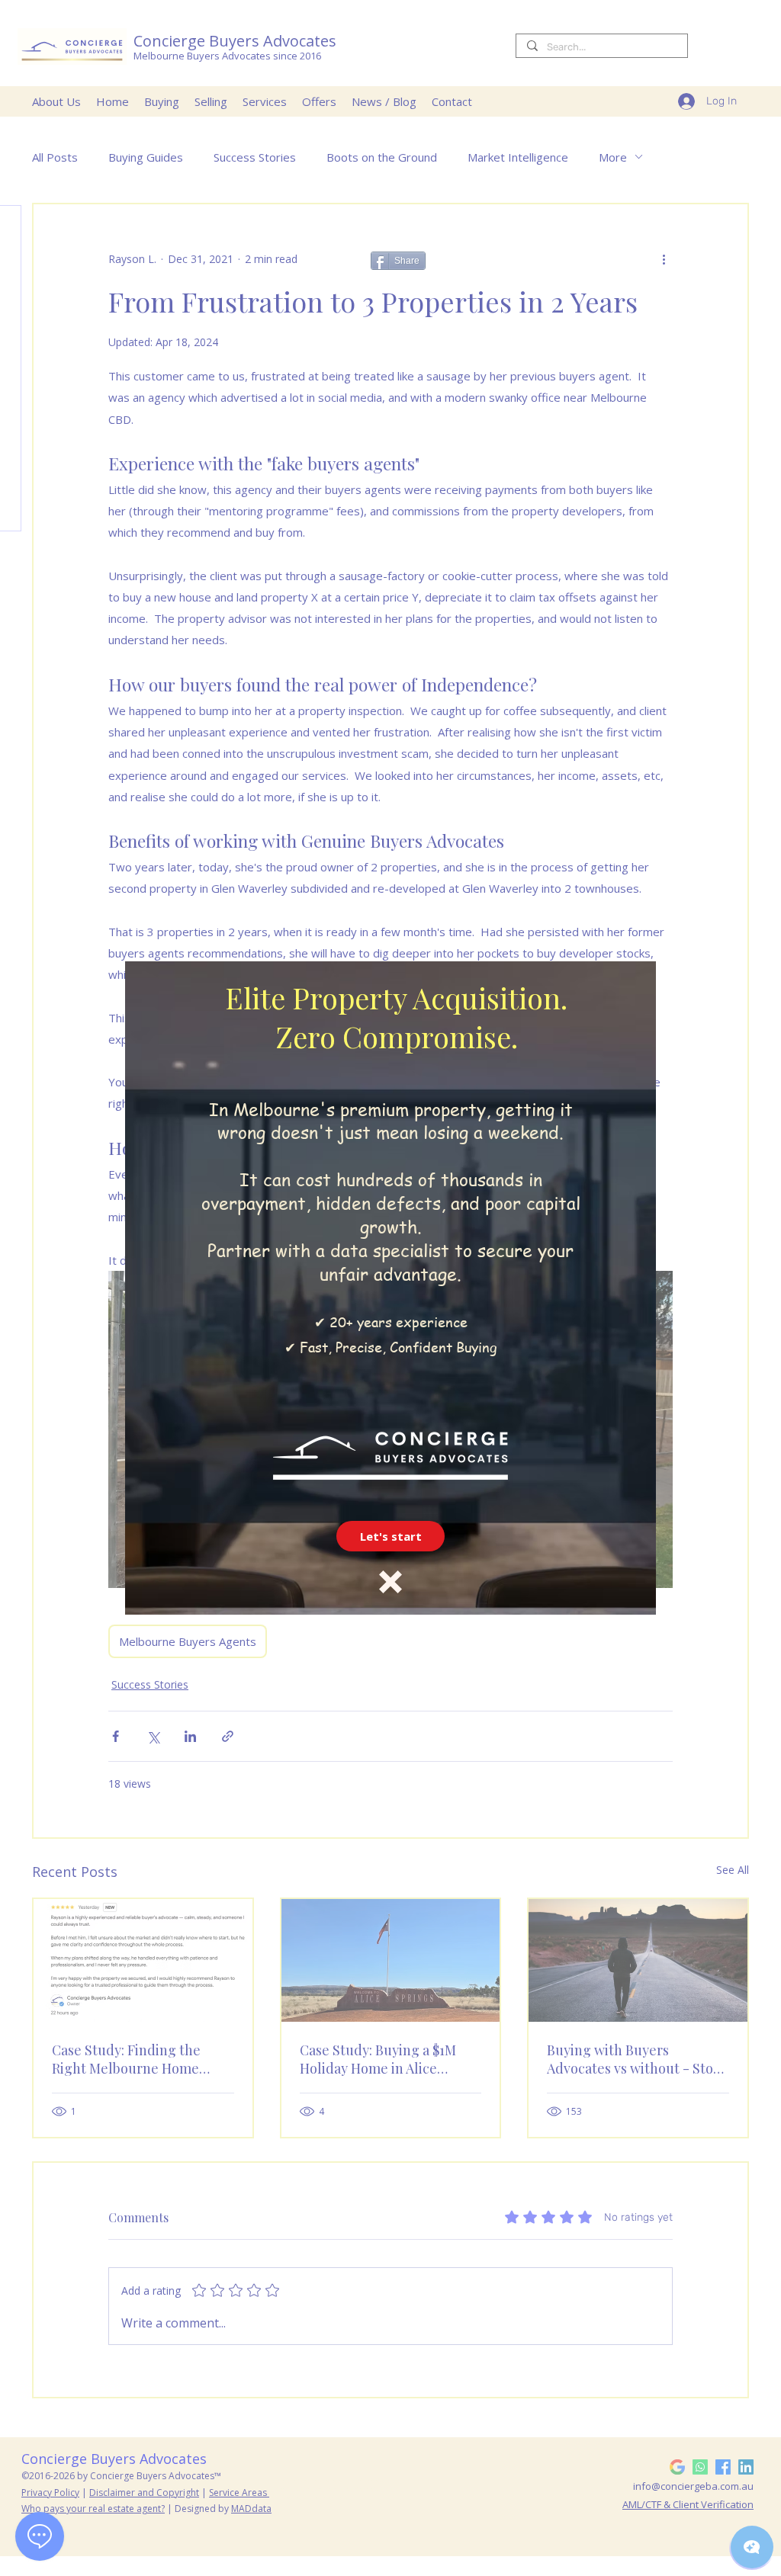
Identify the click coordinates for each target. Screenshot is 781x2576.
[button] (390, 1536)
